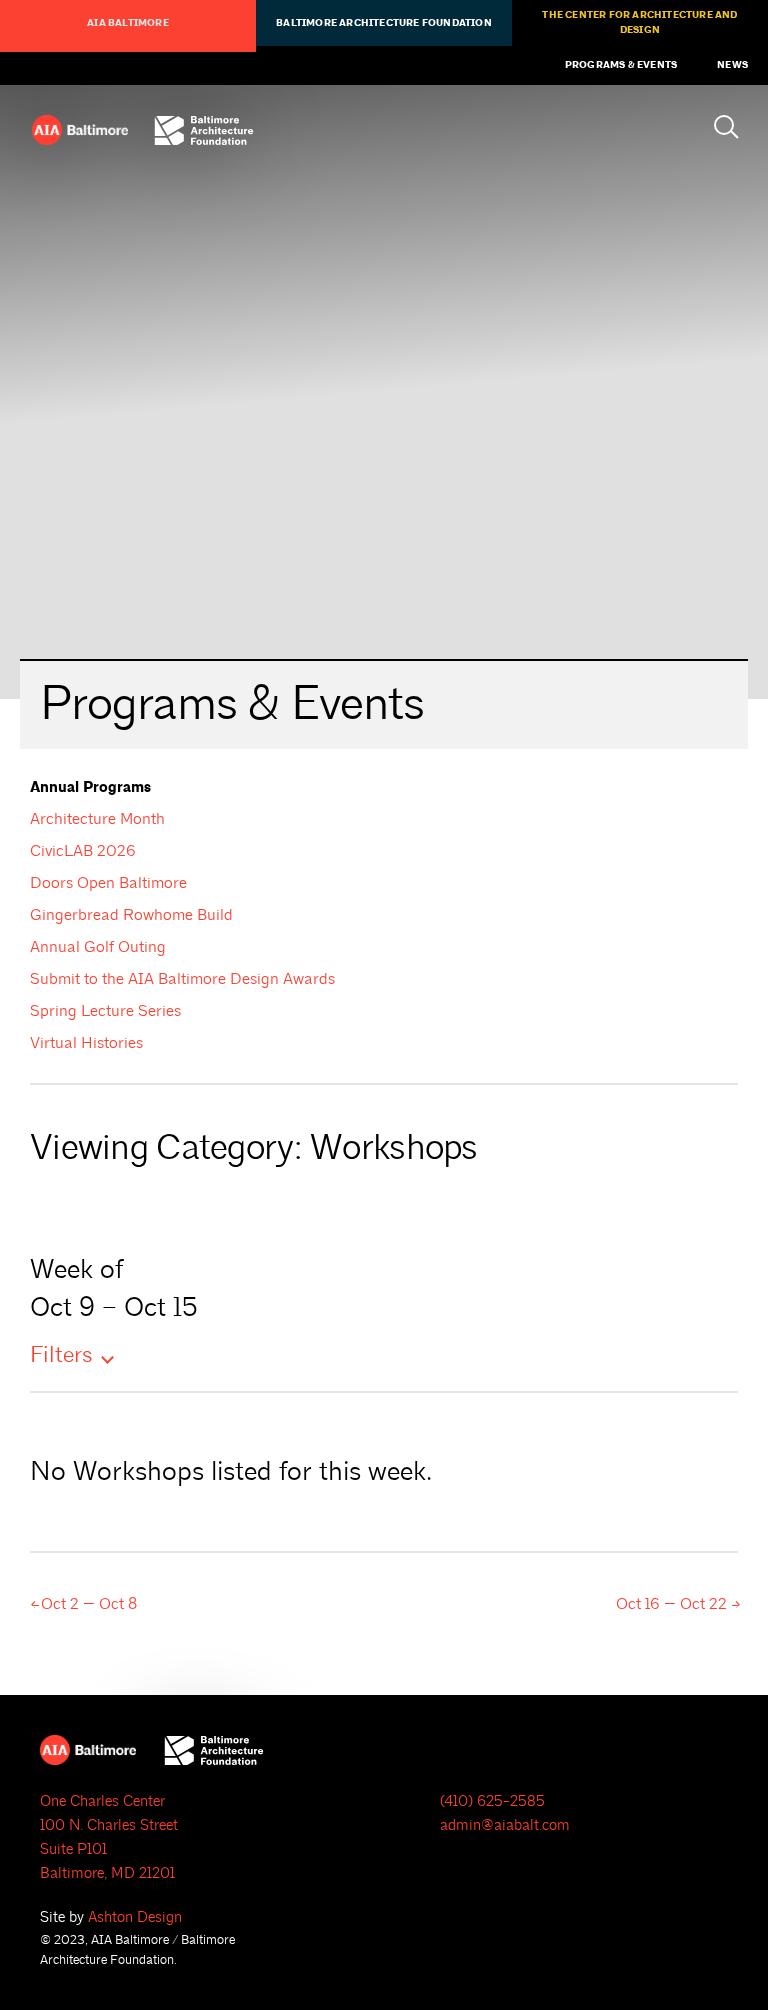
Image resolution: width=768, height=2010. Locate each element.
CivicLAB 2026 (83, 851)
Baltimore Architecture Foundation (384, 23)
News (732, 65)
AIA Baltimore (128, 23)
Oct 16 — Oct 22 (673, 1604)
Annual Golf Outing (98, 947)
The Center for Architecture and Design (639, 22)
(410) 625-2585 (492, 1801)
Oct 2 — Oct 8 (87, 1604)
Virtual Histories (86, 1043)
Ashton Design (135, 1917)
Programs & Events (621, 65)
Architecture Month (97, 819)
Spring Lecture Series (105, 1011)
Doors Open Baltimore (108, 883)
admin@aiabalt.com (505, 1825)
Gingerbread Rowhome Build (131, 915)
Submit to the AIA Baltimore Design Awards (182, 979)
